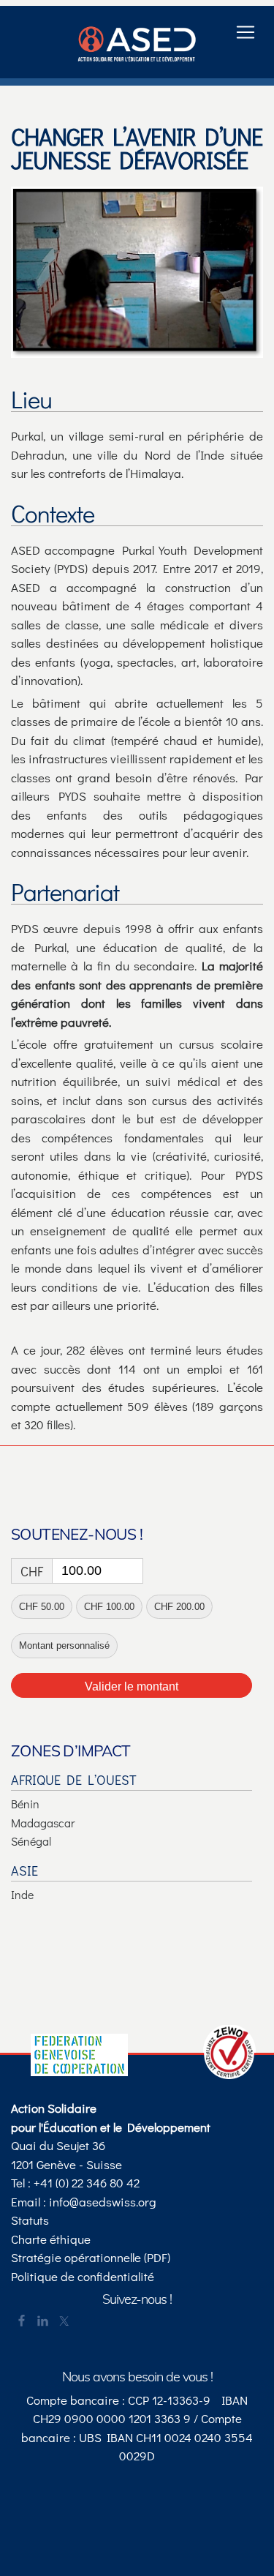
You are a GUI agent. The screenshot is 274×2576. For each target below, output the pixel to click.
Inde (22, 1894)
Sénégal (31, 1841)
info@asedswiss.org (103, 2202)
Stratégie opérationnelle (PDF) (91, 2257)
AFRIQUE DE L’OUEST (74, 1780)
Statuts (30, 2220)
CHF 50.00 (42, 1607)
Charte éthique (51, 2239)
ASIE (24, 1871)
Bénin (25, 1804)
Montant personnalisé (64, 1645)
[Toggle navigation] (246, 32)
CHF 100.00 (109, 1607)
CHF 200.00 (179, 1607)
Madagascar (43, 1823)
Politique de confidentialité (83, 2276)
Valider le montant (132, 1686)
